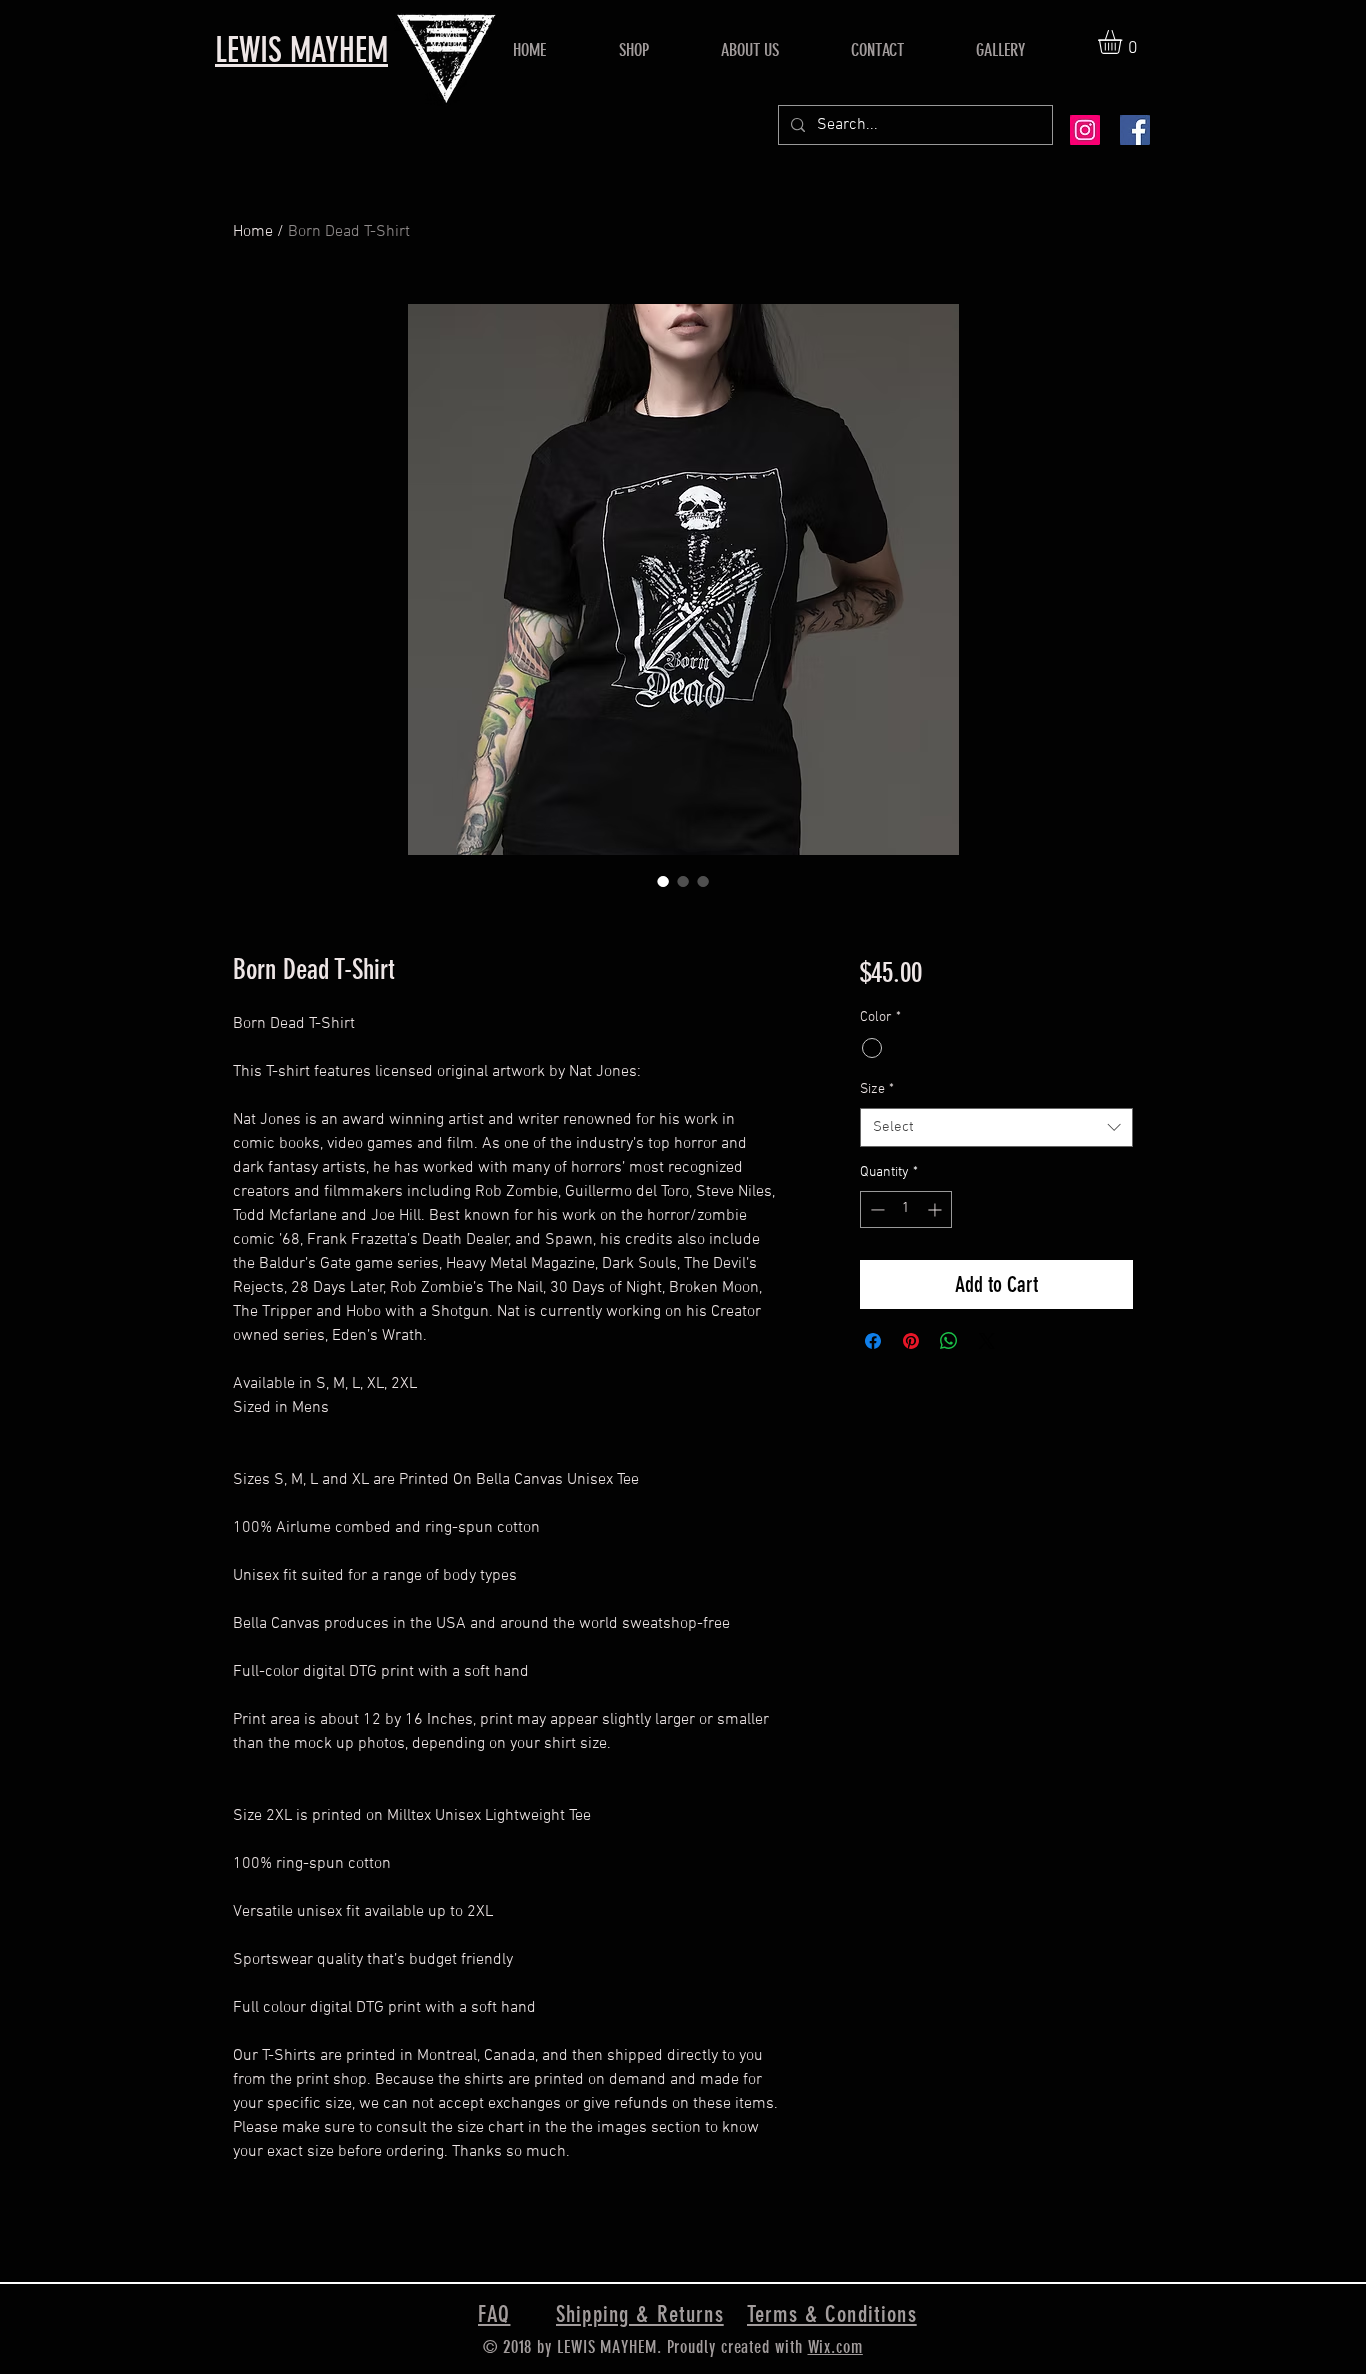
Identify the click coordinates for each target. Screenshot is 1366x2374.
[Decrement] (875, 1209)
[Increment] (936, 1209)
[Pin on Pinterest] (911, 1341)
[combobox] (996, 1127)
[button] (1124, 42)
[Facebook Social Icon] (1135, 130)
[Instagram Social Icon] (1085, 130)
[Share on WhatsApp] (949, 1341)
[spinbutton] (906, 1209)
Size (877, 1089)
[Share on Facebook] (873, 1341)
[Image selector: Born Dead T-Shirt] (663, 881)
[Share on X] (987, 1341)
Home (253, 232)
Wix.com (835, 2347)
